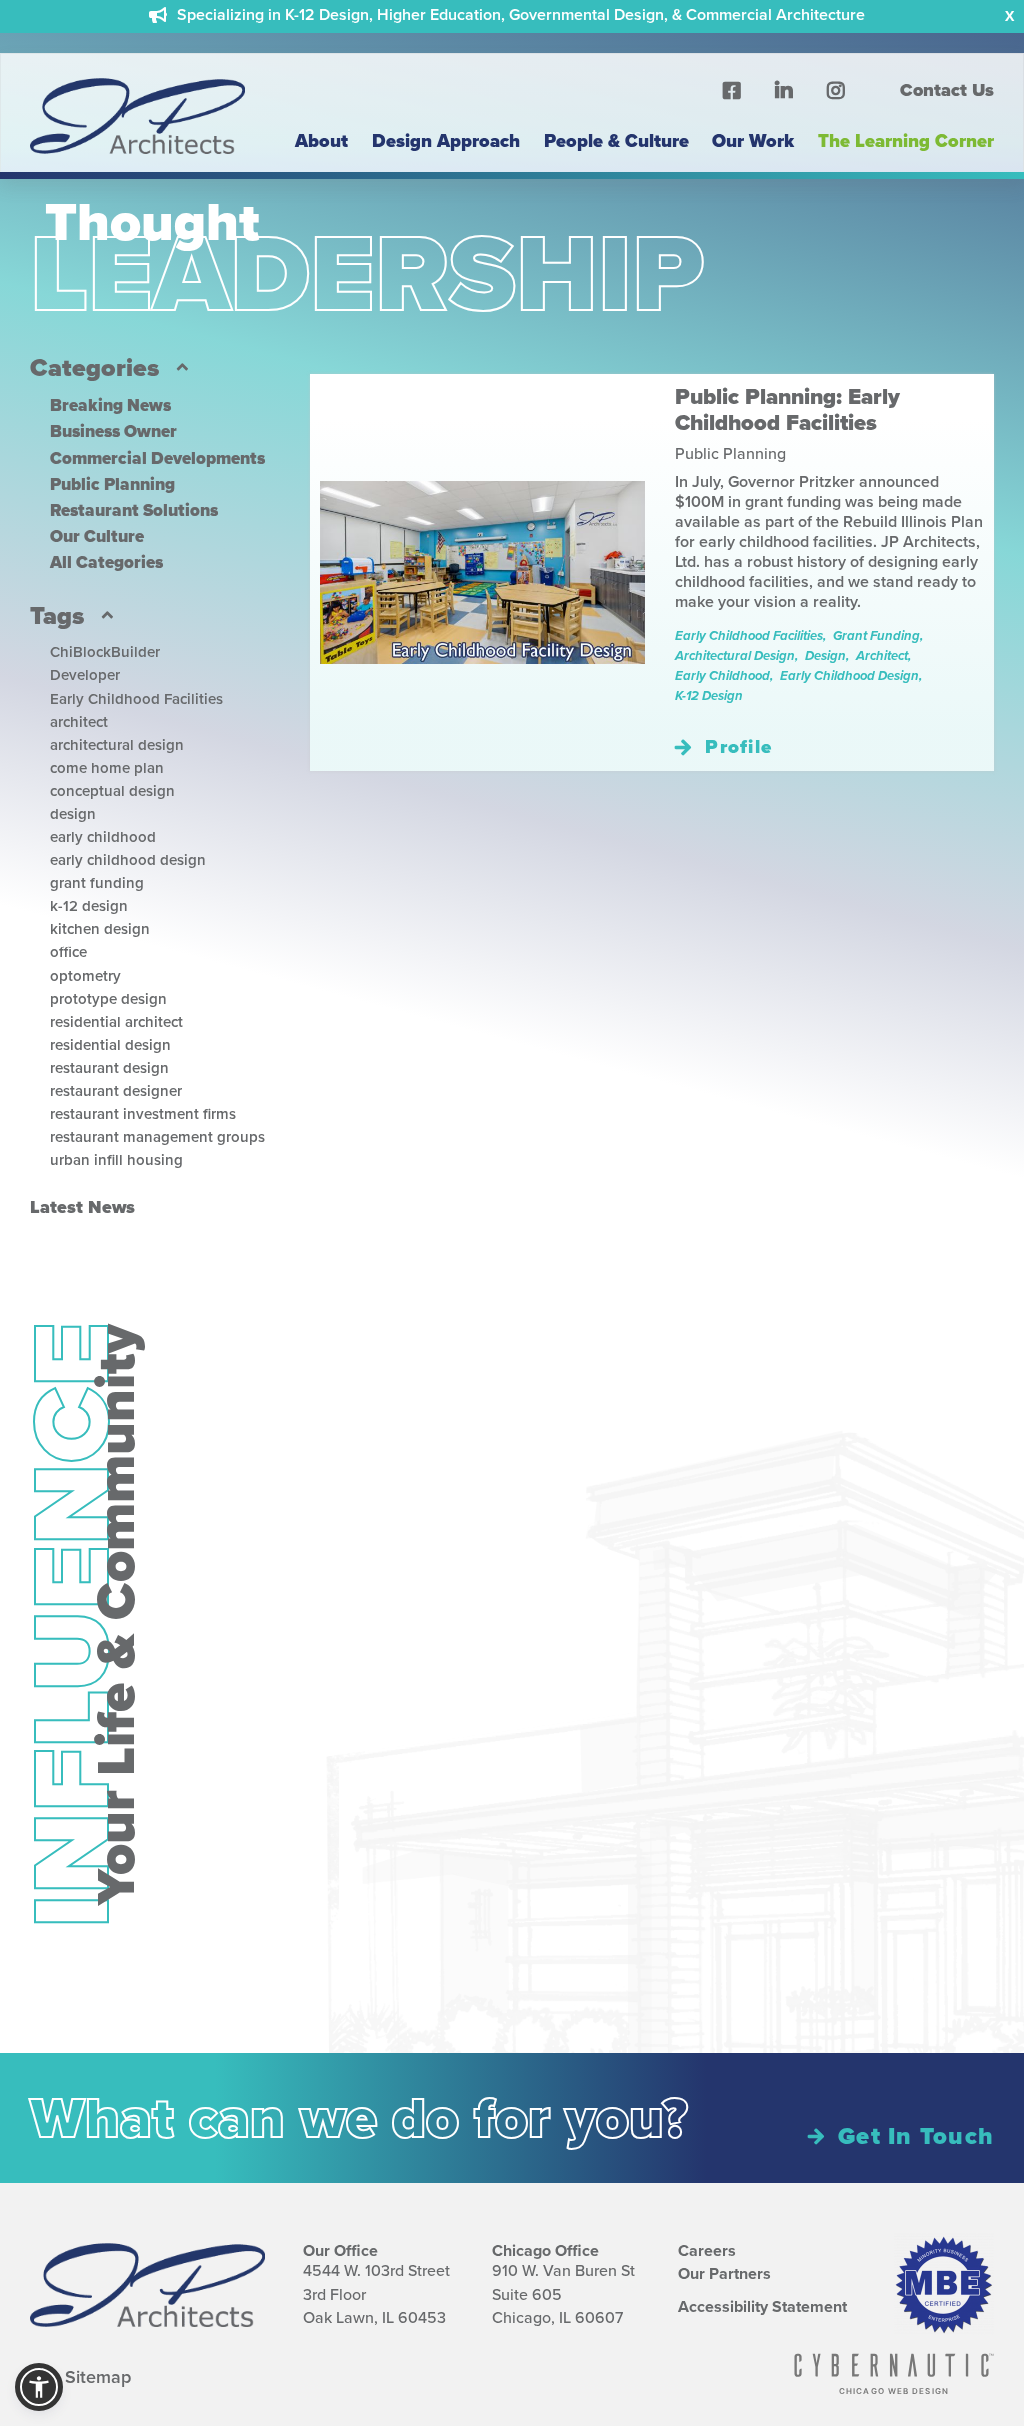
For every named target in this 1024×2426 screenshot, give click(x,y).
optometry (85, 976)
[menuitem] (934, 90)
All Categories (106, 562)
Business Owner (113, 431)
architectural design (117, 745)
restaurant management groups (157, 1137)
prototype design (108, 999)
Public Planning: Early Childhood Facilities (787, 410)
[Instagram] (836, 91)
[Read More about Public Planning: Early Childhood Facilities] (482, 572)
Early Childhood (722, 675)
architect (79, 722)
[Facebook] (732, 91)
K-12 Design (709, 695)
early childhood (103, 837)
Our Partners (724, 2274)
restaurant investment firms (143, 1114)
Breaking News (110, 405)
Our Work (753, 140)
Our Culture (97, 536)
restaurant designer (116, 1091)
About (321, 140)
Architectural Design (735, 655)
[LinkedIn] (784, 91)
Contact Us (947, 90)
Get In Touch (916, 2136)
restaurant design (109, 1068)
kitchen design (100, 929)
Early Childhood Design (849, 675)
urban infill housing (116, 1160)
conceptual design (112, 791)
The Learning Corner (906, 140)
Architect (882, 655)
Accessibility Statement (762, 2307)
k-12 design (89, 906)
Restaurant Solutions (134, 510)
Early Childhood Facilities (136, 699)
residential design (110, 1045)
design (73, 814)
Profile (738, 746)
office (68, 952)
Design (825, 655)
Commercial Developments (157, 458)
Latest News (82, 1207)
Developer (85, 675)
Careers (707, 2251)
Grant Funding (876, 635)
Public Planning (112, 484)
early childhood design (128, 860)
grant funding (97, 883)
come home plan (107, 768)
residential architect (116, 1022)
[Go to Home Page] (137, 155)
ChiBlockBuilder (105, 652)
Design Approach (446, 140)
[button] (39, 2387)
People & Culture (616, 140)
